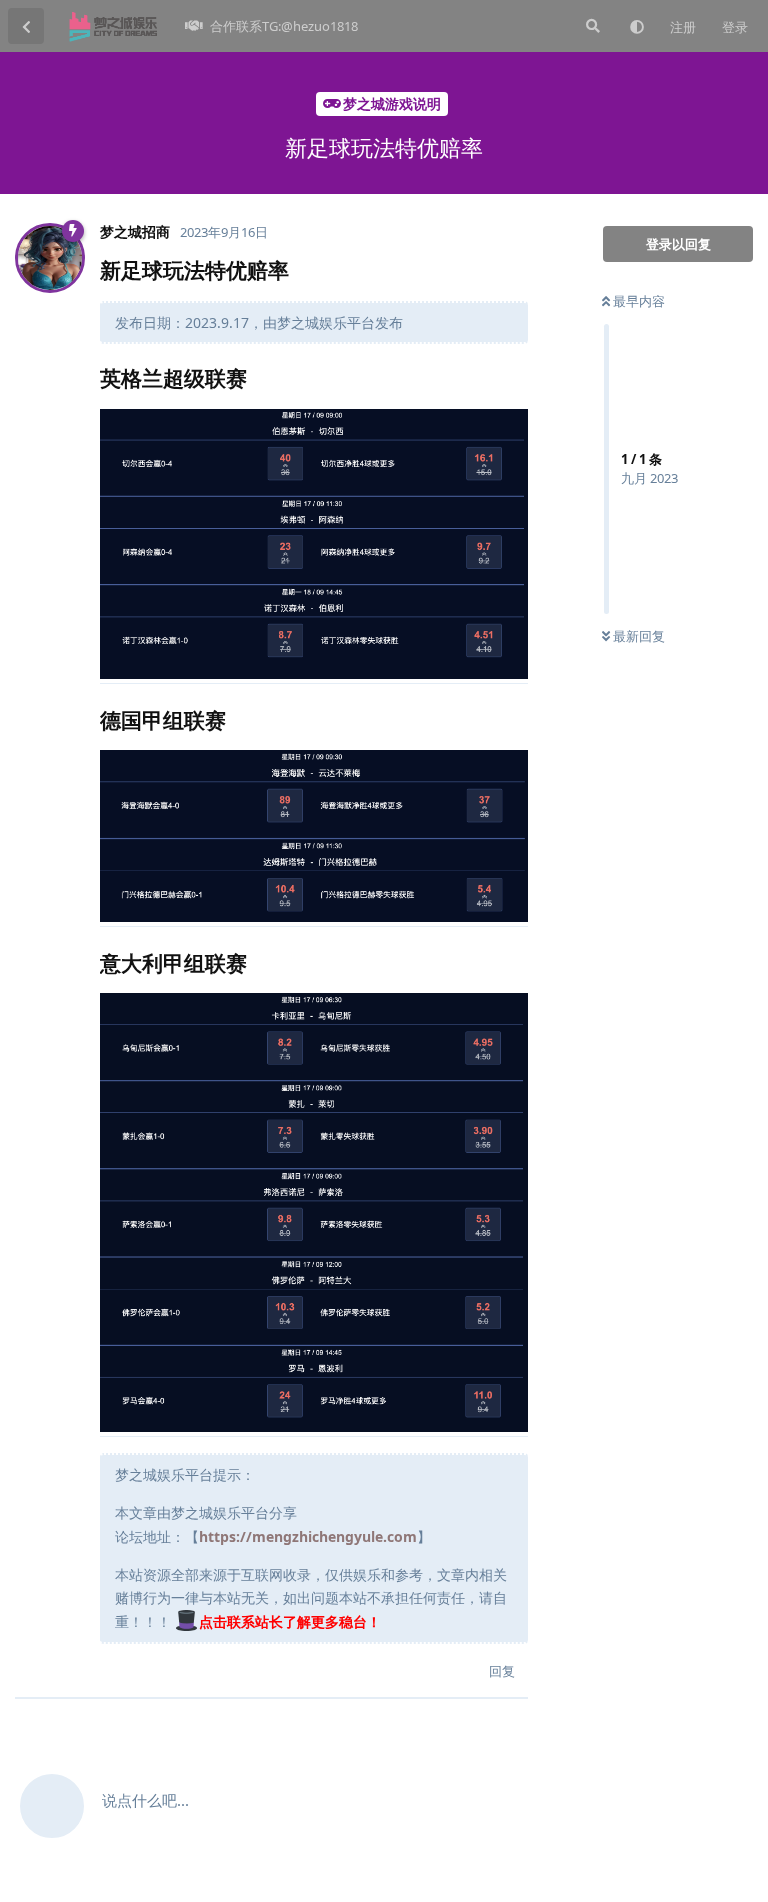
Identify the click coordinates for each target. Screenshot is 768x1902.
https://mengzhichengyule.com (308, 1536)
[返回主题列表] (26, 26)
